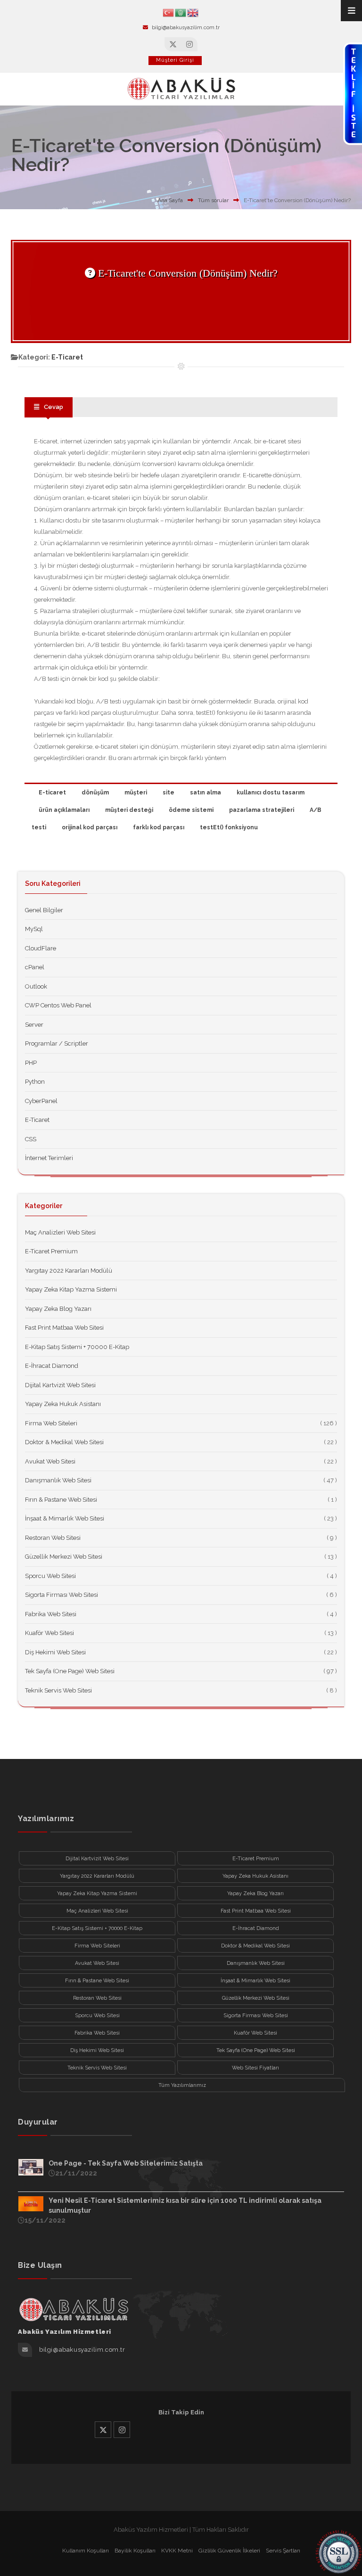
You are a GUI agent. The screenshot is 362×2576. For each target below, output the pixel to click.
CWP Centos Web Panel (58, 1005)
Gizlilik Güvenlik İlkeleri (229, 2551)
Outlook (36, 986)
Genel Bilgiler (44, 910)
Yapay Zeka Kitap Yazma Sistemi (71, 1289)
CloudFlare (41, 948)
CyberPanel (41, 1101)
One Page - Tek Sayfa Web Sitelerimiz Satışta (126, 2163)
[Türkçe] (169, 12)
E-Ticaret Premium (51, 1251)
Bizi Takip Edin (181, 2412)
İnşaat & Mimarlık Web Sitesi (65, 1518)
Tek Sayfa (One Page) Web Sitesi (70, 1671)
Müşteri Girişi (175, 60)
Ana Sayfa (170, 200)
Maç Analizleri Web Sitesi (60, 1232)
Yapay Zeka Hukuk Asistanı (63, 1404)
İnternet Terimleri (49, 1158)
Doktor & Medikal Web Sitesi (64, 1442)
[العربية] (181, 12)
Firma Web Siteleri (51, 1423)
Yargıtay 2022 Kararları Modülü (69, 1271)
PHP (31, 1063)
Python (35, 1082)
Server (34, 1025)
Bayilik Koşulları (135, 2551)
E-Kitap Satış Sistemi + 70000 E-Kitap (77, 1347)
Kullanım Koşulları (86, 2551)
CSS (31, 1139)
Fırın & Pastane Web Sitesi (61, 1500)
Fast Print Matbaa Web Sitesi (64, 1328)
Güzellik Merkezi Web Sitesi (64, 1557)
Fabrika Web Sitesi (51, 1614)
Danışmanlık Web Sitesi (58, 1480)
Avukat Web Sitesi (50, 1461)
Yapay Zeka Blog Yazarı (58, 1309)
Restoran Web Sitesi (53, 1538)
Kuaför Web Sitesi (49, 1633)
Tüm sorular (213, 200)
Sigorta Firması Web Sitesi (62, 1595)
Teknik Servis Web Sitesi (58, 1690)
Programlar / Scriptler (57, 1043)
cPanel (35, 967)
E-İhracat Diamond (52, 1366)
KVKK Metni (177, 2551)
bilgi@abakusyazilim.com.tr (186, 28)
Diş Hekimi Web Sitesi (55, 1652)
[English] (193, 12)
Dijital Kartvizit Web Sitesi (60, 1385)
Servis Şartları (283, 2551)
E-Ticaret (67, 357)
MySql (34, 929)
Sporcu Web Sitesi (50, 1576)
